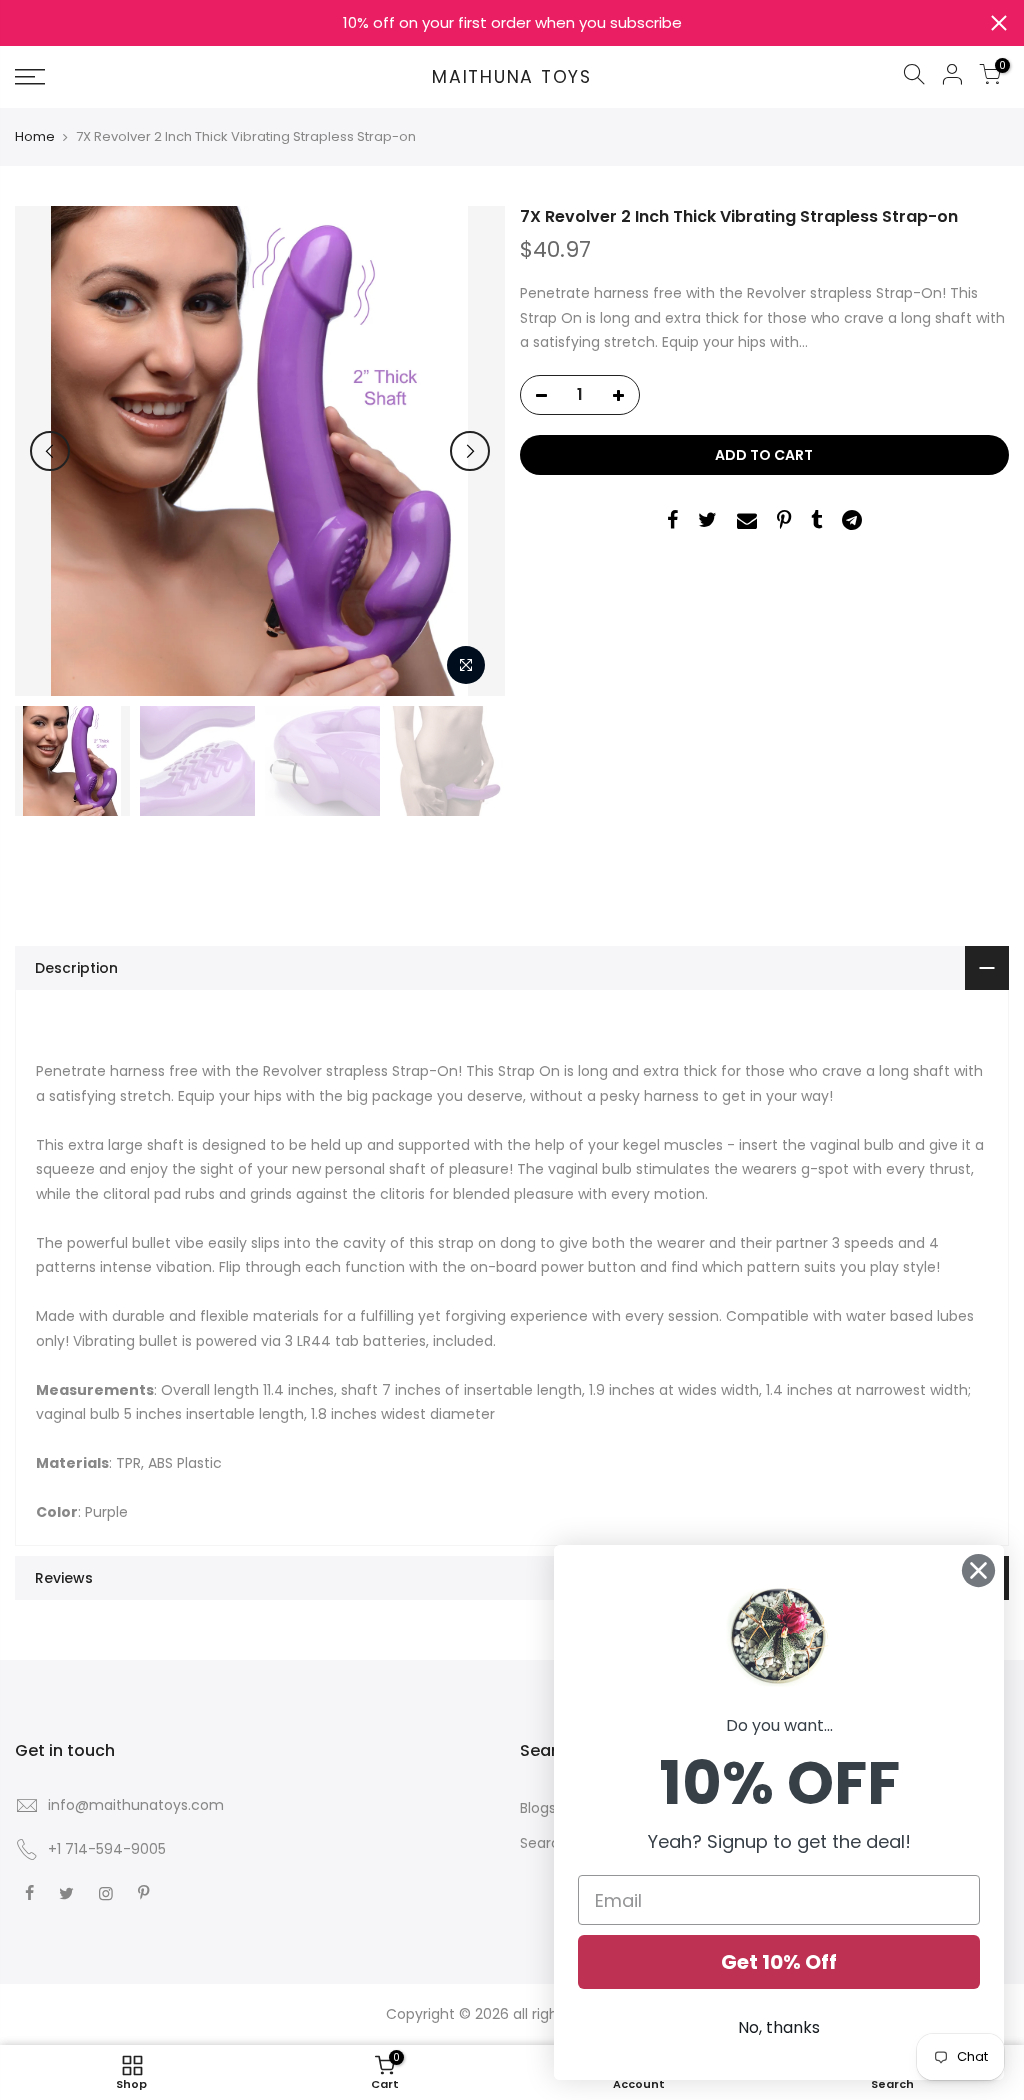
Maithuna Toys (512, 78)
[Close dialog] (978, 1570)
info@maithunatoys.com (136, 1805)
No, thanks (779, 2027)
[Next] (470, 451)
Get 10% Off (779, 1962)
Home (35, 137)
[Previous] (50, 451)
